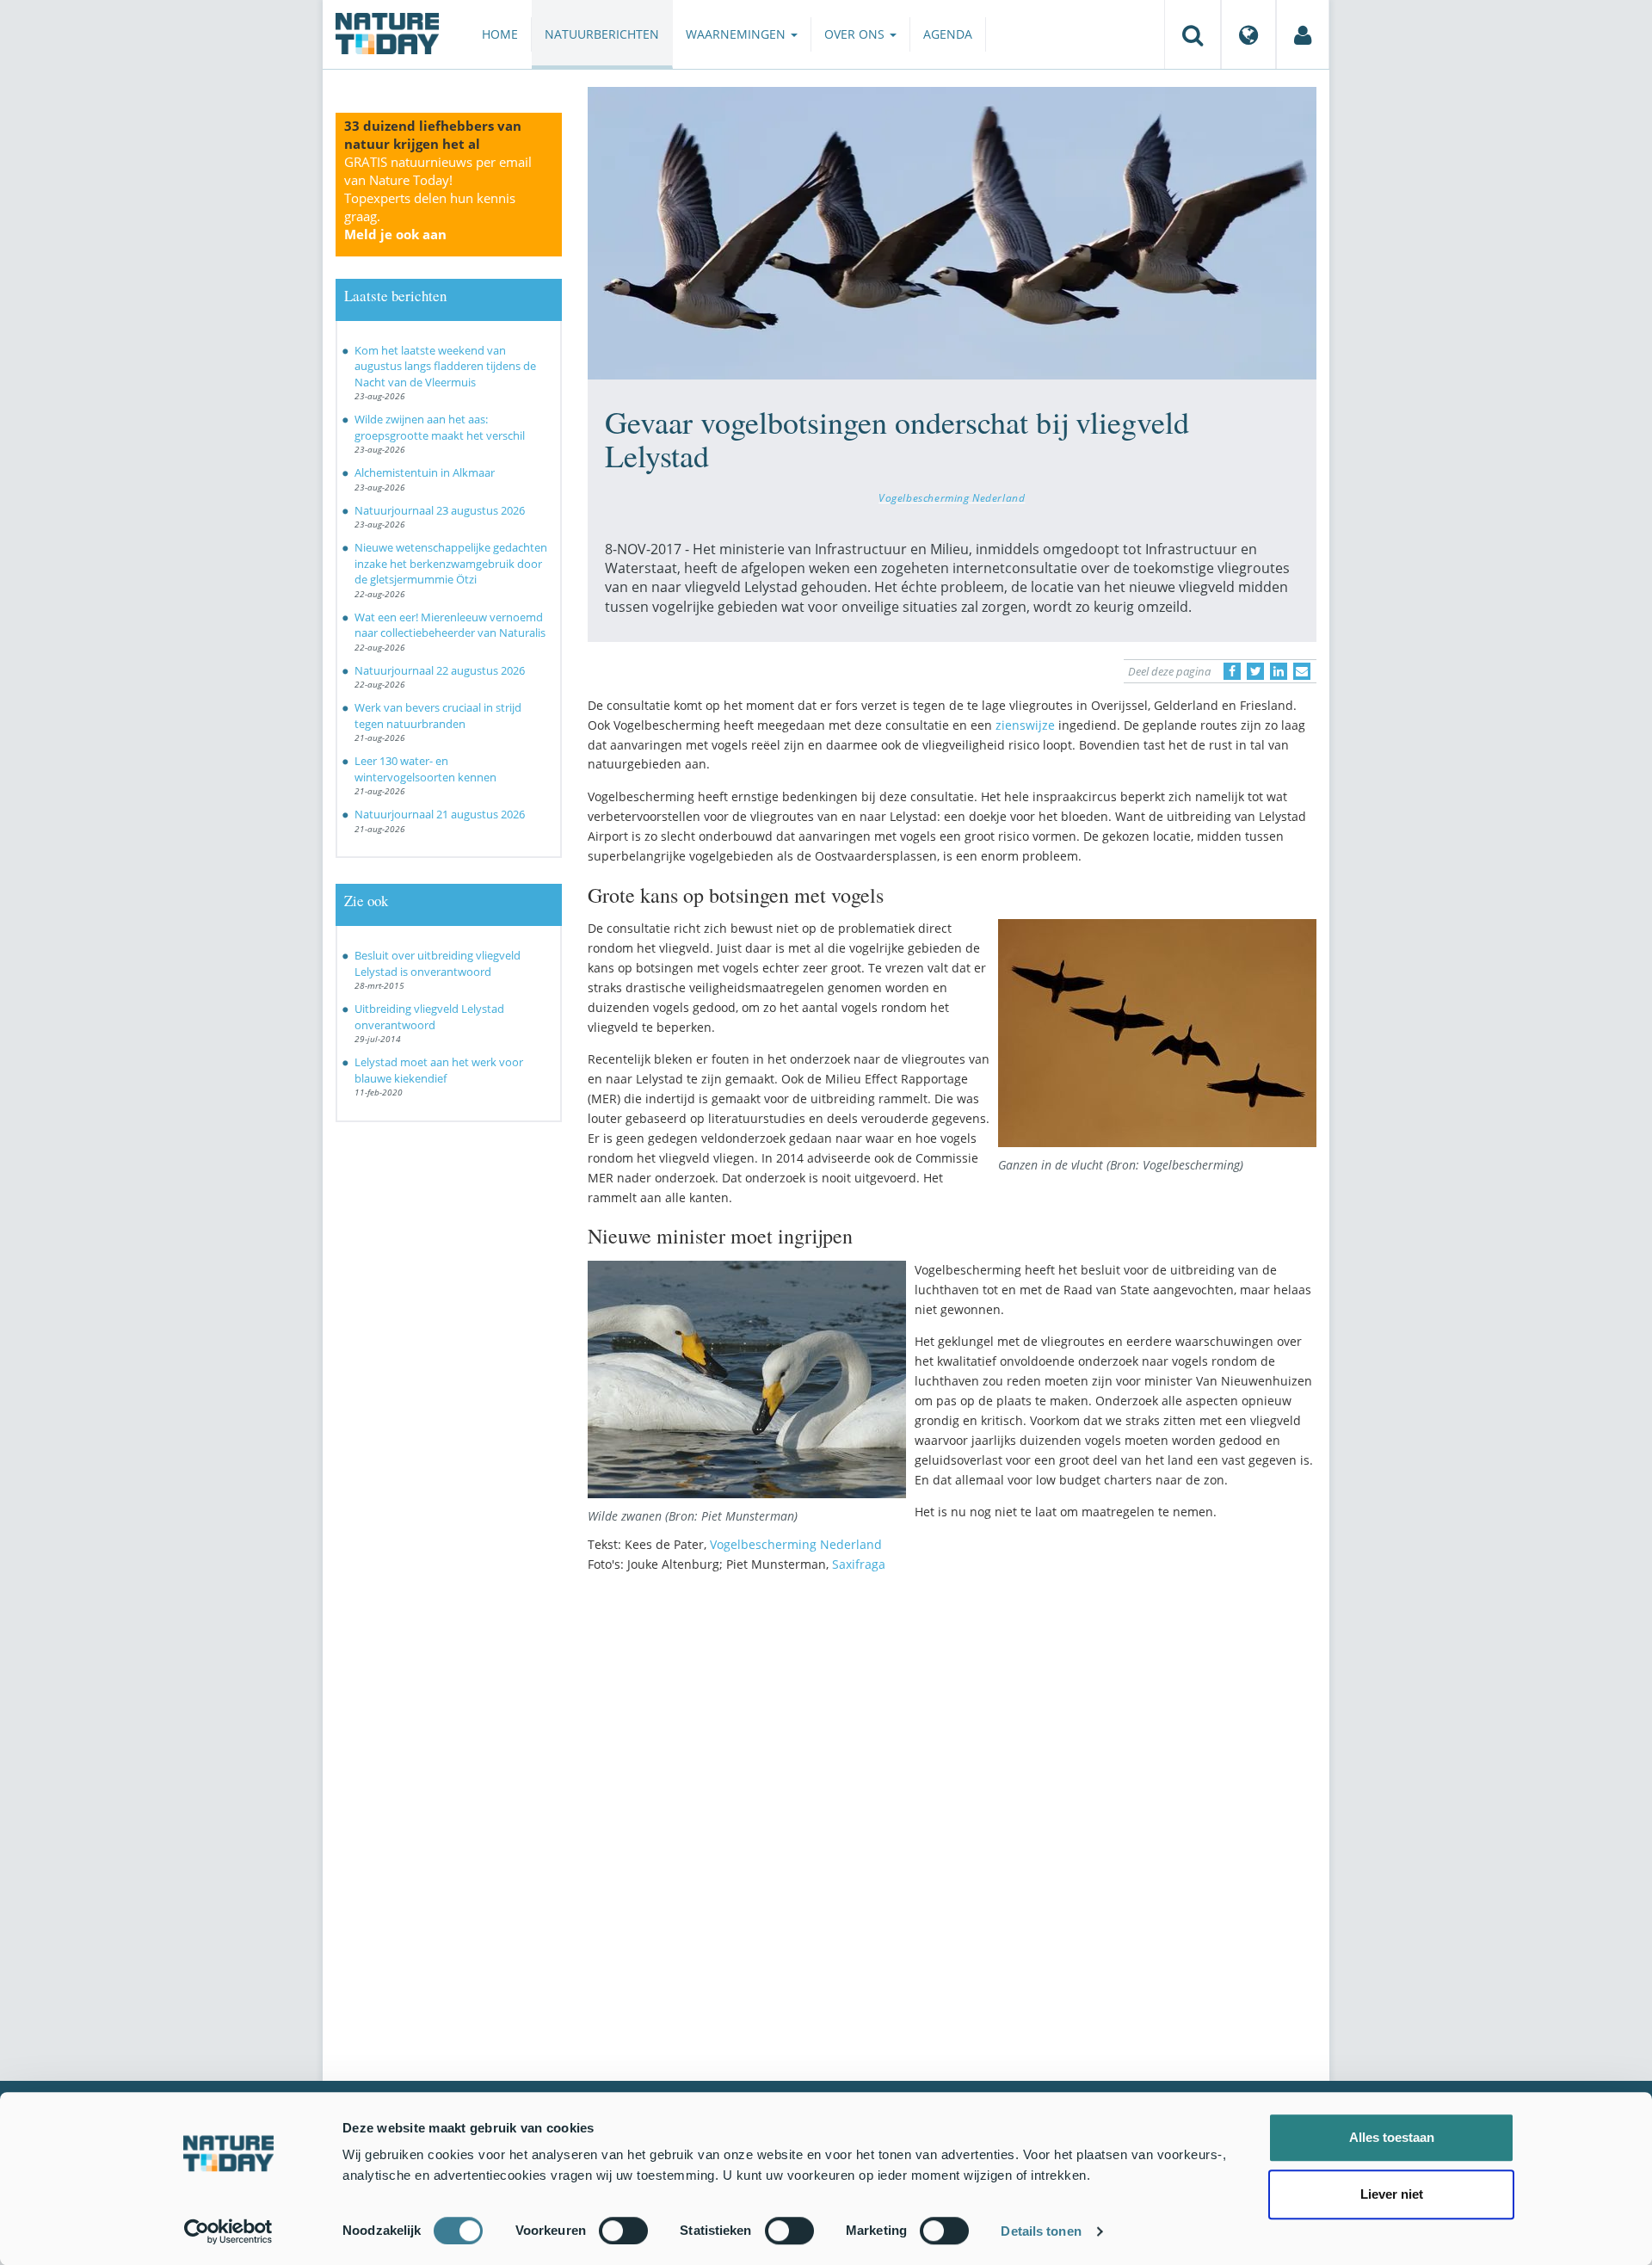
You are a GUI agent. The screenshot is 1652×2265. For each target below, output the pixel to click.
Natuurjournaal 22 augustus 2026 (440, 670)
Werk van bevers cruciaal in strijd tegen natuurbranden (438, 716)
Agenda (948, 34)
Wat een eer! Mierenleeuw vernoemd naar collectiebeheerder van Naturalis (450, 625)
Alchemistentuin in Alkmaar (425, 472)
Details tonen (1041, 2231)
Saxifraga (859, 1564)
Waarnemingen (737, 34)
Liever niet (1392, 2194)
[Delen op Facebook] (1232, 671)
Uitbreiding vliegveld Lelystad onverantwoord (429, 1017)
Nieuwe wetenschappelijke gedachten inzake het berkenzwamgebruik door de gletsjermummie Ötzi (451, 563)
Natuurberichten (602, 34)
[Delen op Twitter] (1255, 671)
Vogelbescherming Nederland (952, 497)
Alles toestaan (1392, 2137)
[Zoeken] (1193, 34)
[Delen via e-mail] (1302, 671)
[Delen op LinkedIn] (1279, 671)
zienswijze (1025, 725)
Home (500, 34)
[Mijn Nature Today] (1303, 34)
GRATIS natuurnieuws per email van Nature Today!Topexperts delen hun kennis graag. (438, 198)
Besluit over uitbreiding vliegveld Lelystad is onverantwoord (438, 963)
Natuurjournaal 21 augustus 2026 (440, 814)
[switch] (623, 2231)
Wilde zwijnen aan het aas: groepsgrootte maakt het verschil (440, 427)
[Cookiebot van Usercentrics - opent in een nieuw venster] (228, 2231)
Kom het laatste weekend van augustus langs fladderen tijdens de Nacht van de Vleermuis (445, 366)
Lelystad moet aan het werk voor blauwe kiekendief (439, 1070)
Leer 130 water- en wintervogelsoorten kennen (425, 769)
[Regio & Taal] (1248, 34)
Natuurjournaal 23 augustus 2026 (440, 510)
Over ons (856, 34)
